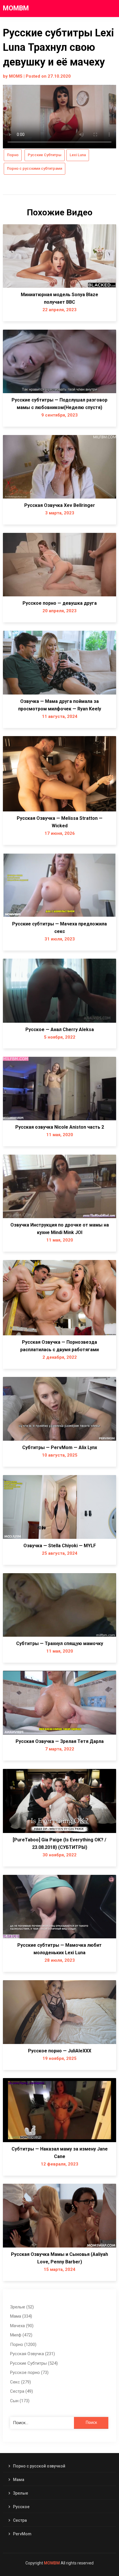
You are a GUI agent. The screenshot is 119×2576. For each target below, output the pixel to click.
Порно (13, 155)
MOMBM (16, 8)
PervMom (22, 2534)
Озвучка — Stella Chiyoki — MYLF (60, 1546)
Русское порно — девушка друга (60, 603)
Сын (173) (20, 2401)
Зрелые (21, 2493)
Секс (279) (21, 2382)
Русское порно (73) (29, 2372)
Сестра (20, 2520)
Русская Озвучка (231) (32, 2354)
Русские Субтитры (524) (34, 2363)
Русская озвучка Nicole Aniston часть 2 (60, 1127)
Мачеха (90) (22, 2326)
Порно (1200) (23, 2344)
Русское (21, 2507)
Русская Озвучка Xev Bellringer (60, 505)
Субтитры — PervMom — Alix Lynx (60, 1447)
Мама (19, 2480)
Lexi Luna (78, 155)
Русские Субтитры (45, 155)
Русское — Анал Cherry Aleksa (60, 1030)
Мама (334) (21, 2316)
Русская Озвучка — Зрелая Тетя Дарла (60, 1741)
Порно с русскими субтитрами (35, 168)
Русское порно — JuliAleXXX (60, 2051)
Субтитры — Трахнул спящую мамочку (60, 1643)
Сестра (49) (22, 2391)
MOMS (16, 76)
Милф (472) (21, 2335)
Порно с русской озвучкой (39, 2466)
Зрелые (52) (22, 2307)
